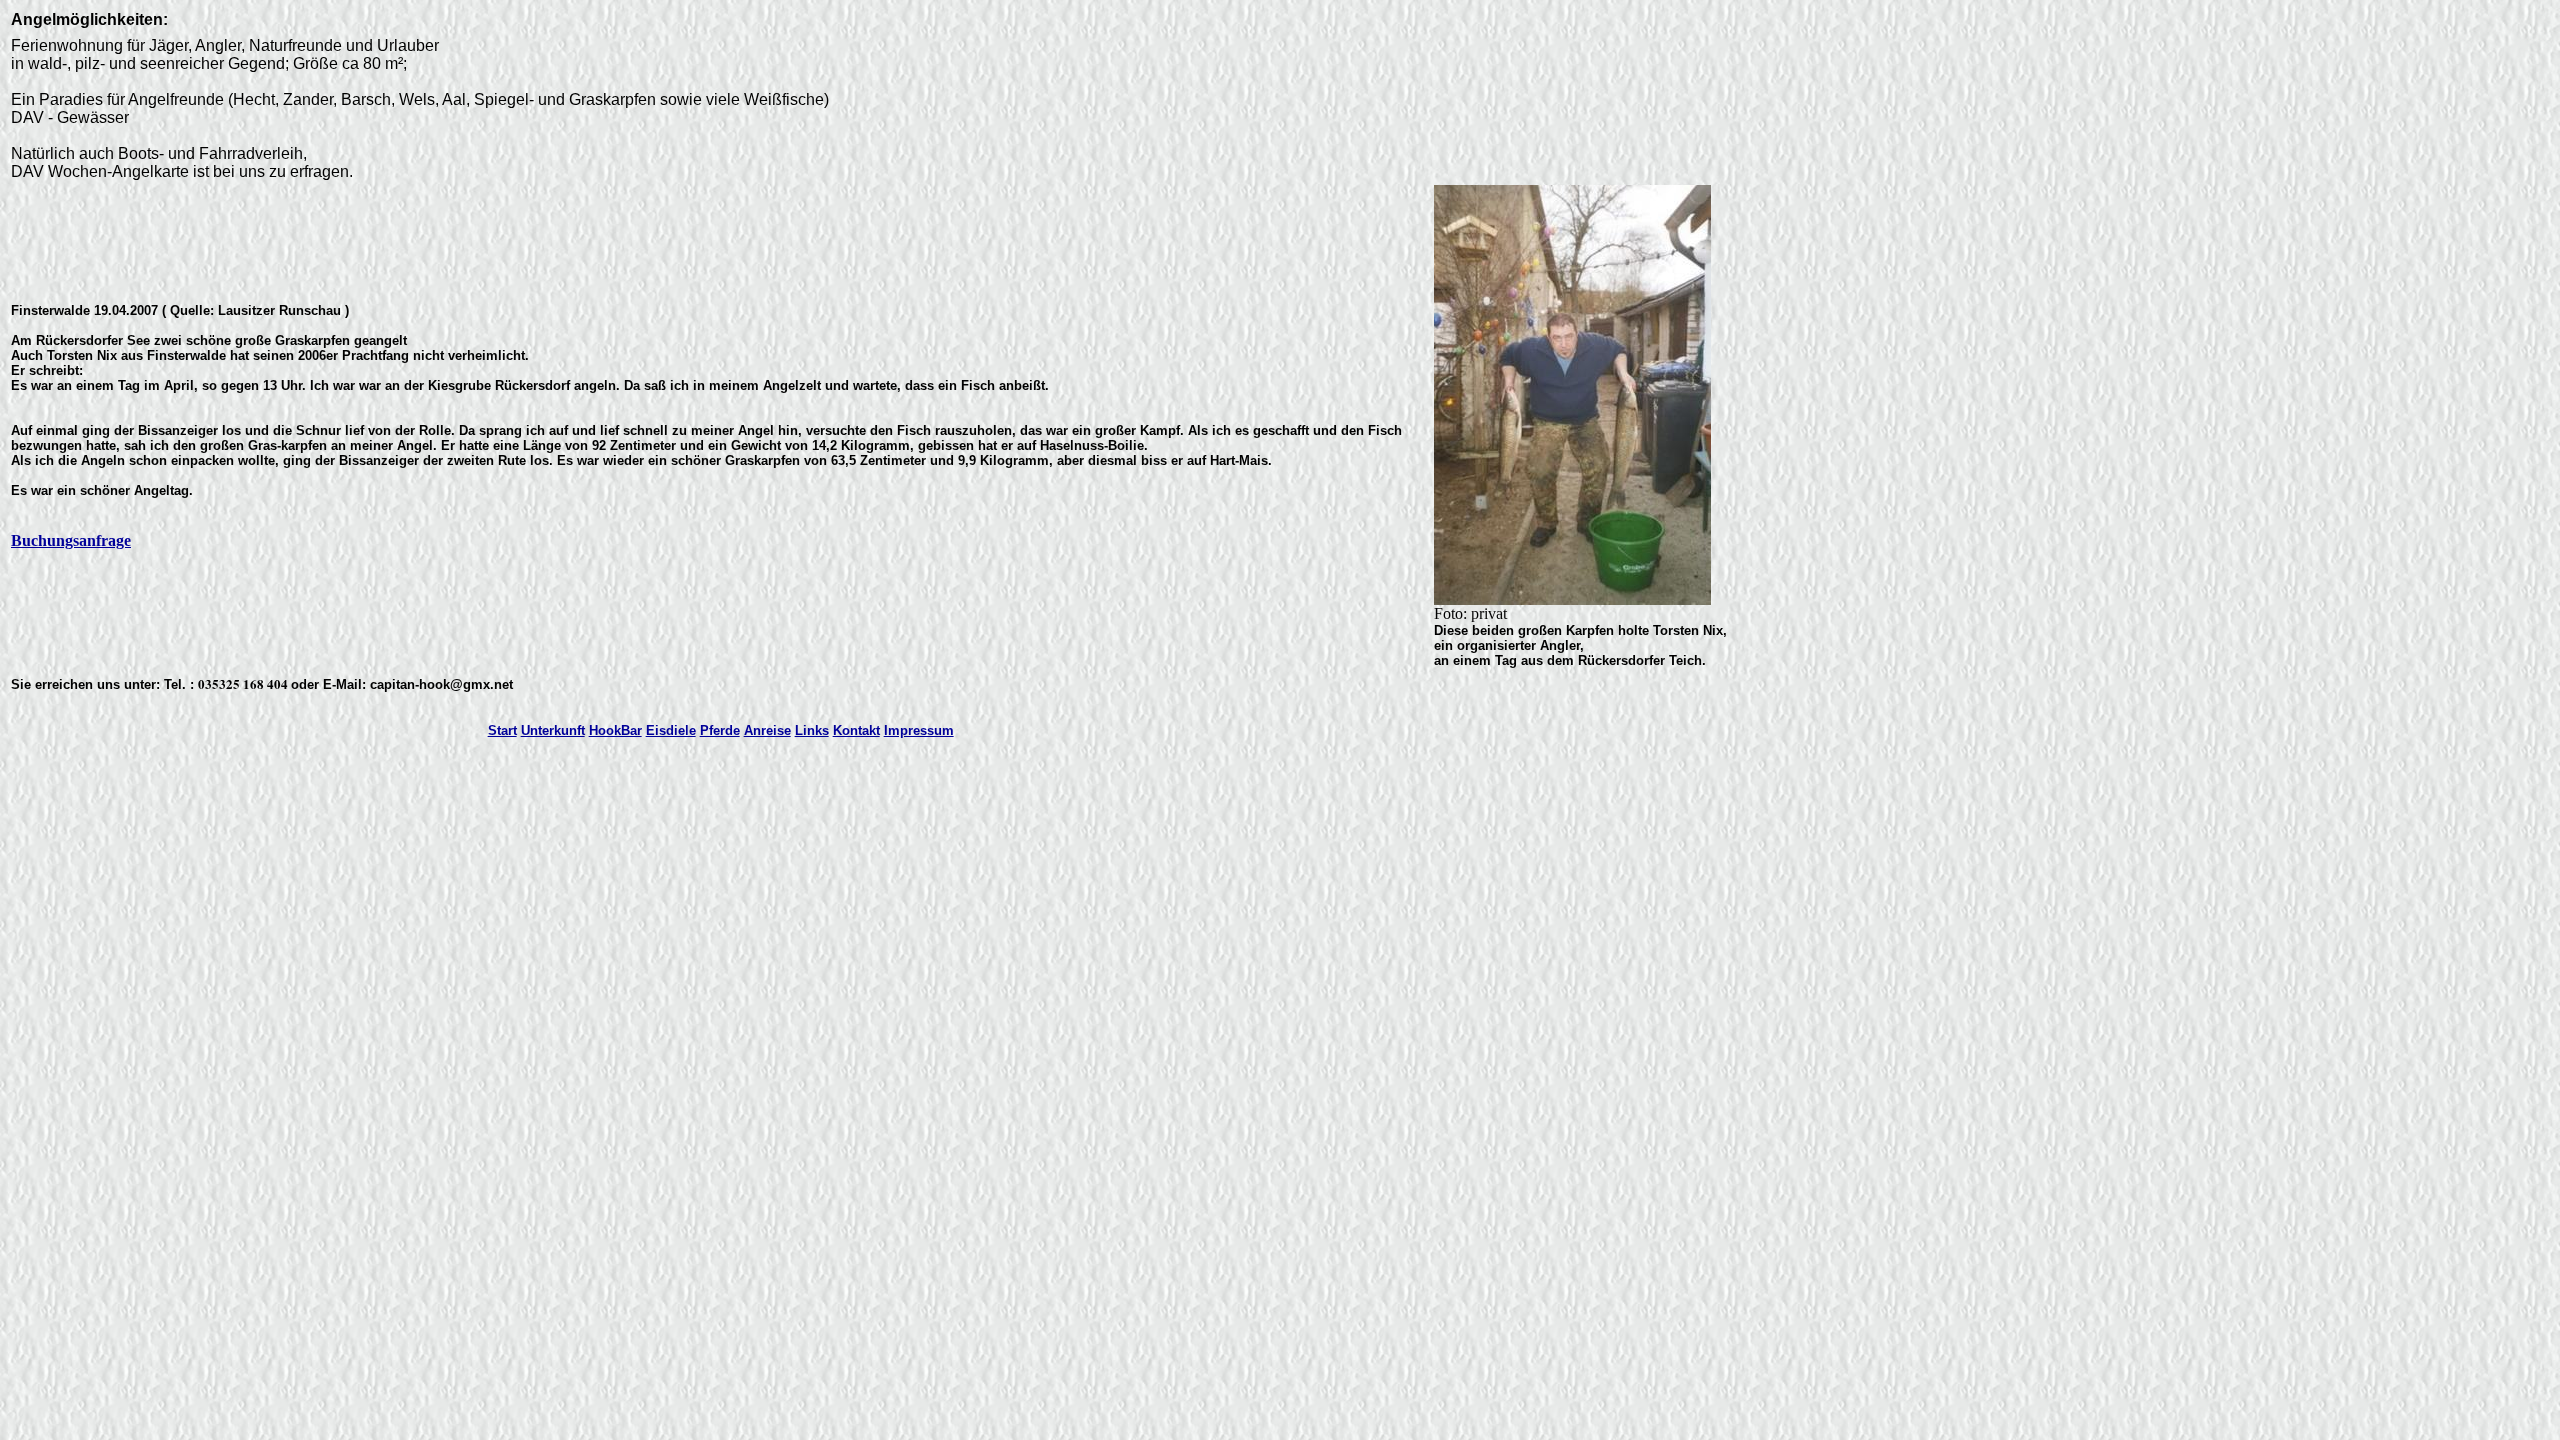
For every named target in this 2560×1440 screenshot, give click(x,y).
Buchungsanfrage (71, 540)
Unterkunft (553, 730)
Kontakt (856, 730)
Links (812, 730)
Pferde (720, 730)
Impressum (919, 730)
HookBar (615, 730)
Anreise (767, 730)
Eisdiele (671, 730)
